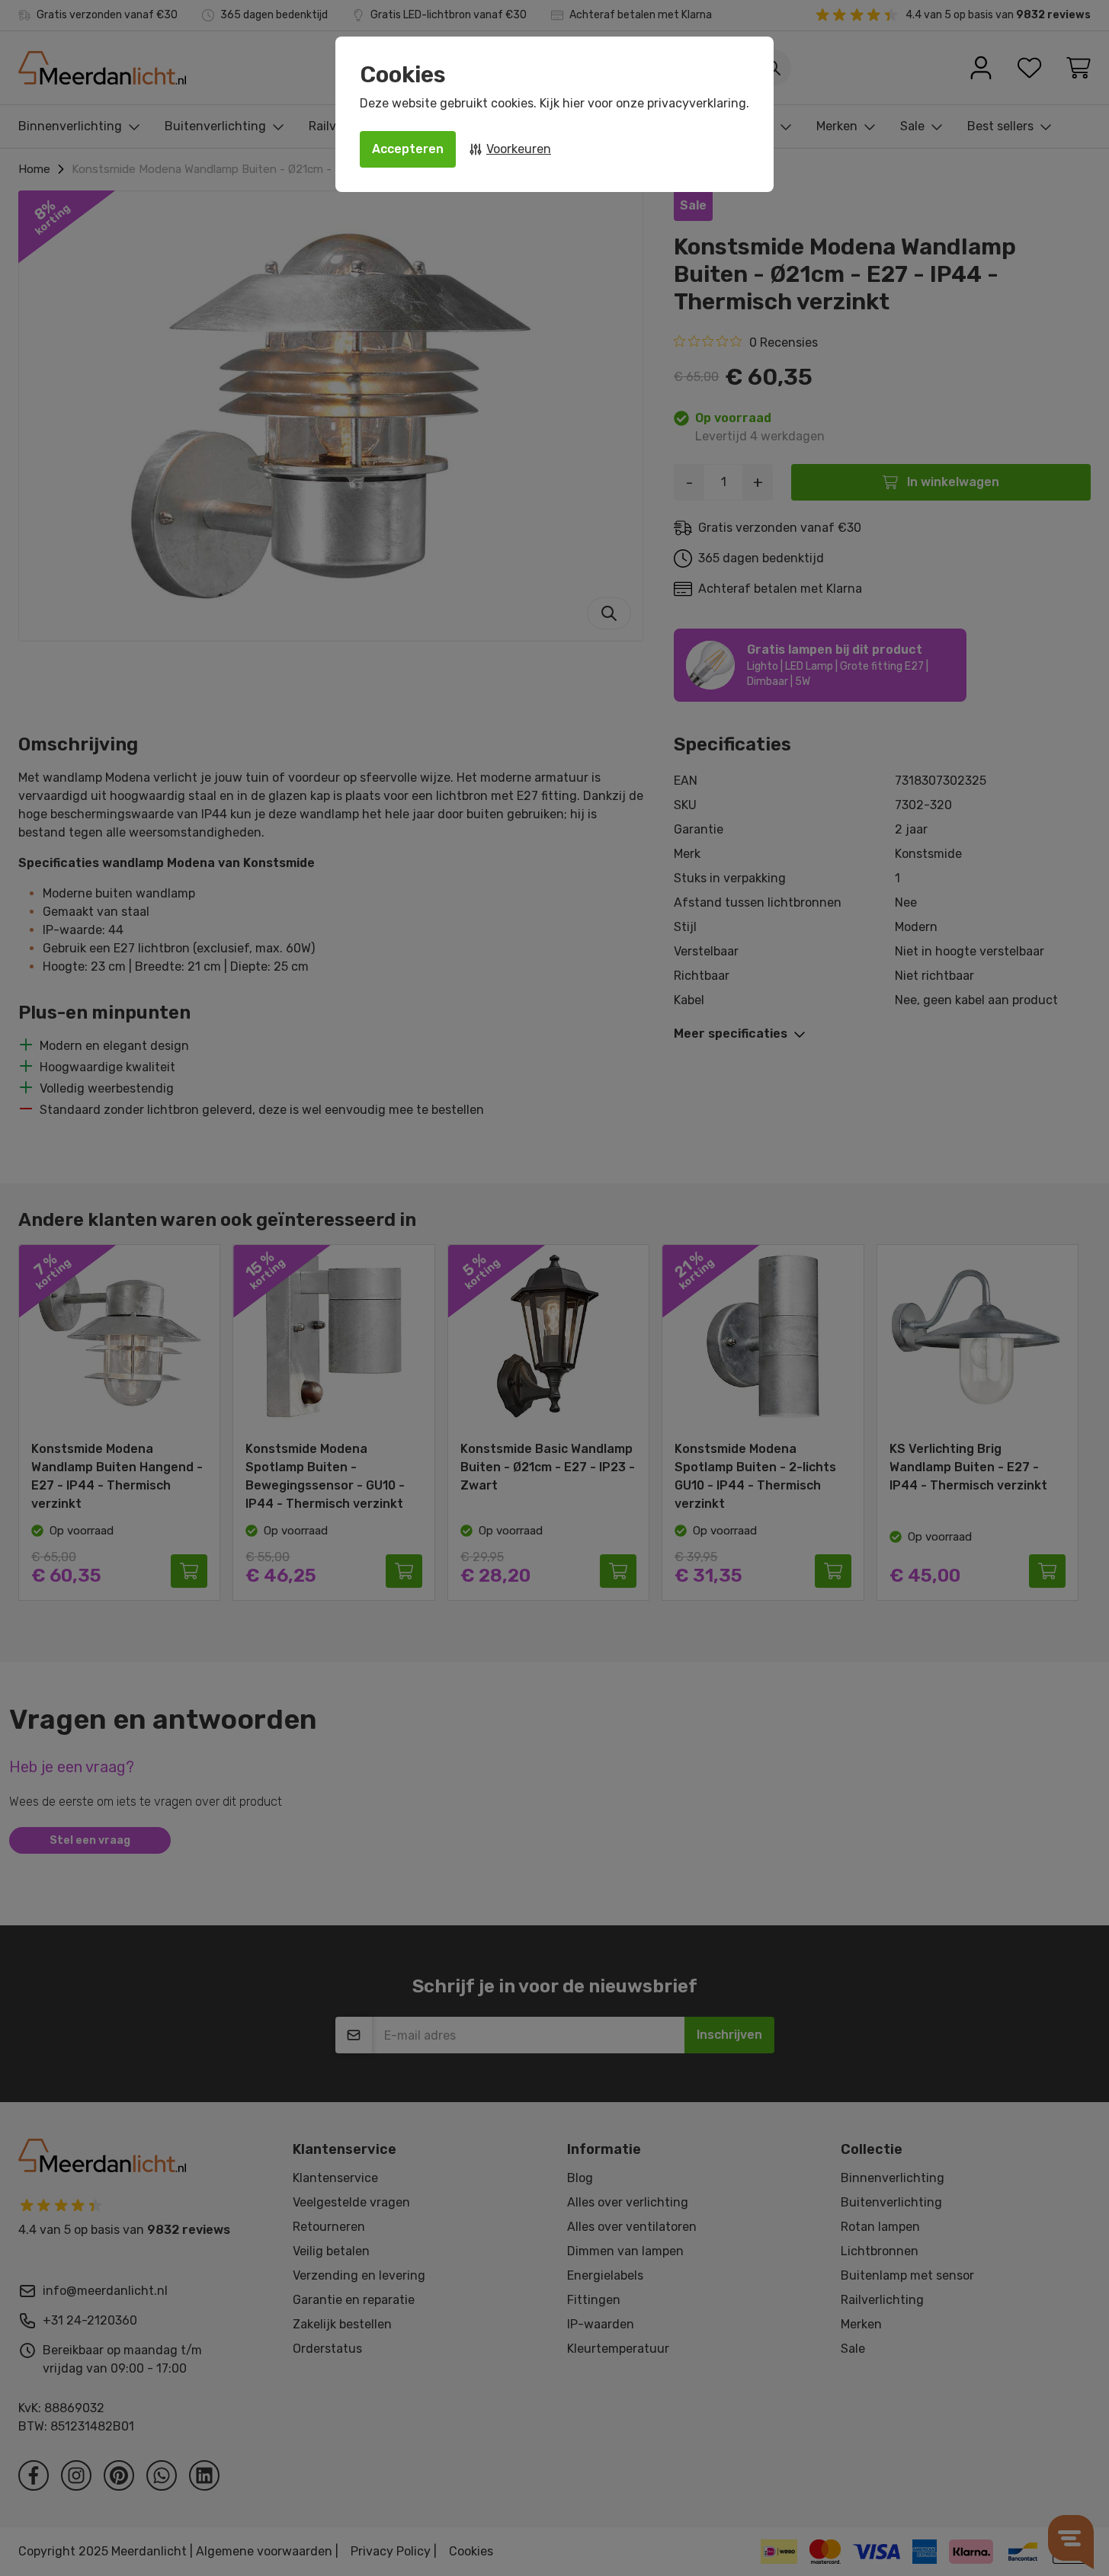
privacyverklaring (697, 103)
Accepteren (408, 149)
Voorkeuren (519, 149)
